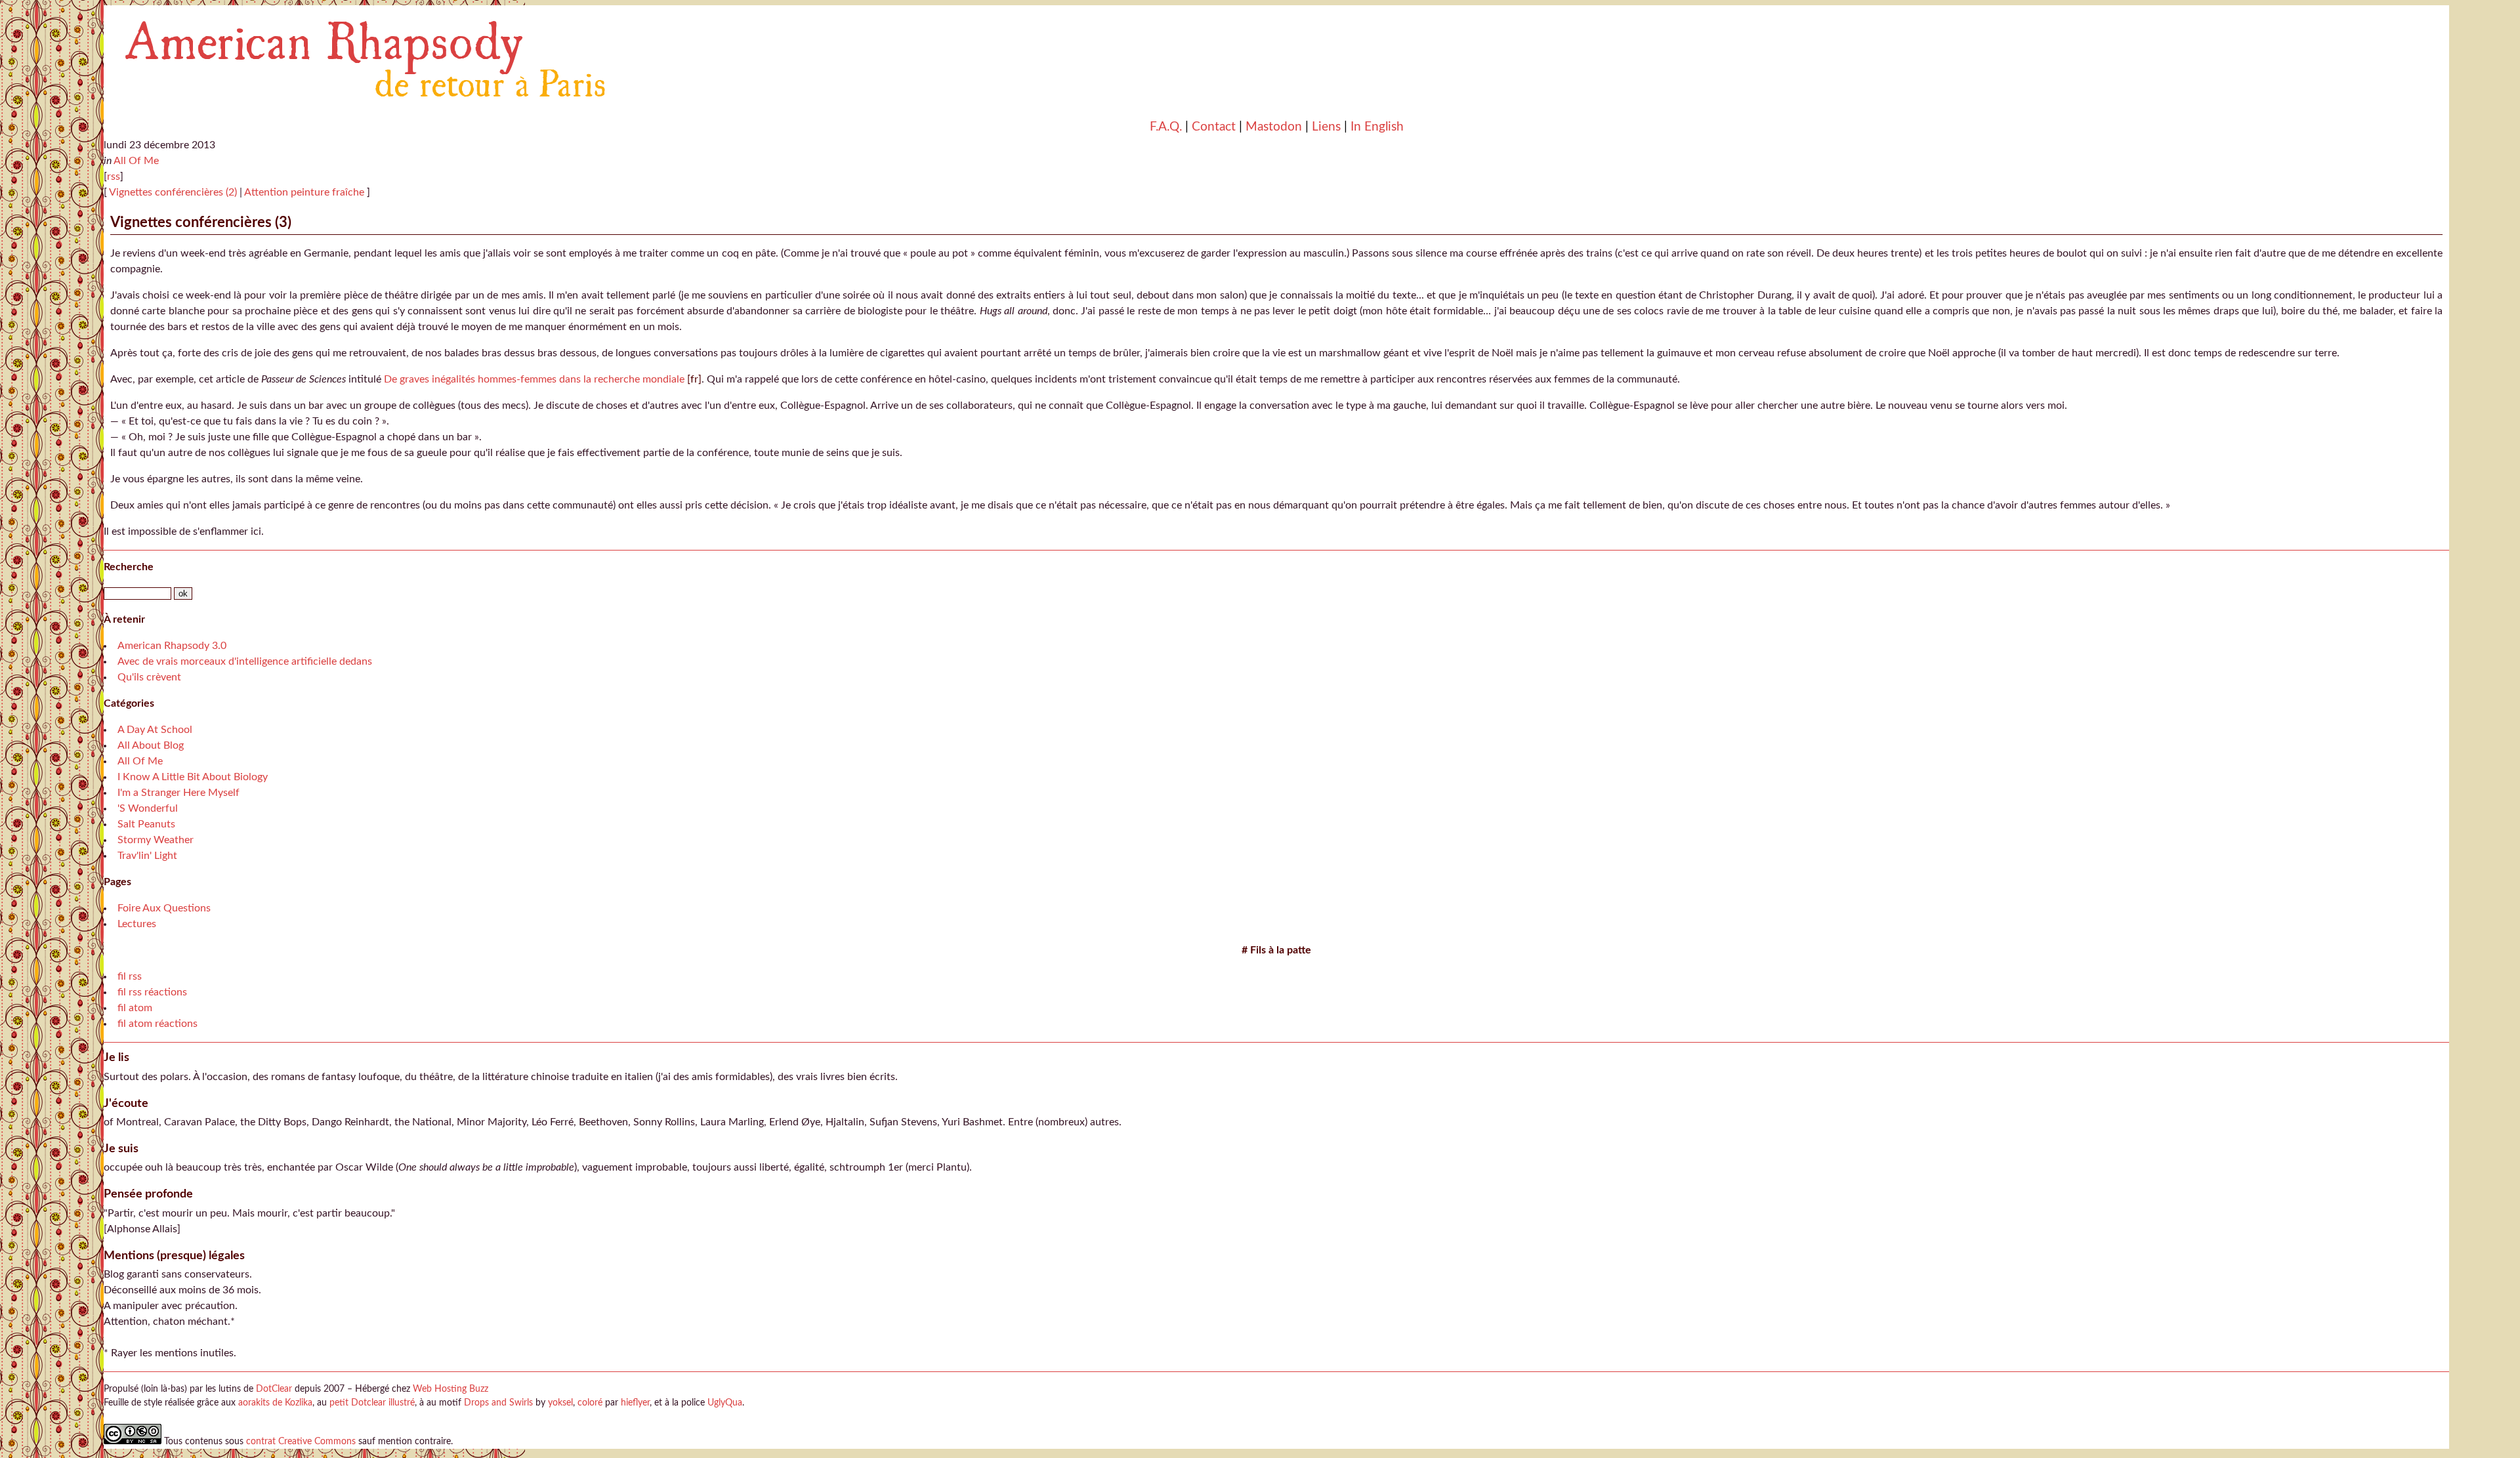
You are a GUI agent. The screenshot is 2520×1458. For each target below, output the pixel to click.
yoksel (560, 1403)
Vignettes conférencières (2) (172, 192)
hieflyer (635, 1403)
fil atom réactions (157, 1024)
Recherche (129, 567)
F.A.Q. (1166, 127)
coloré (590, 1403)
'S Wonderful (148, 808)
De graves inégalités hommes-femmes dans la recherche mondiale (534, 379)
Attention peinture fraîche (305, 192)
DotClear (274, 1389)
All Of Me (136, 161)
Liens (1326, 127)
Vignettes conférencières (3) (201, 222)
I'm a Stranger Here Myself (178, 793)
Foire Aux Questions (164, 908)
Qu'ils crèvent (149, 677)
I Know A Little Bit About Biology (193, 777)
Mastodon (1274, 127)
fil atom (135, 1008)
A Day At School (155, 730)
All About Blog (151, 745)
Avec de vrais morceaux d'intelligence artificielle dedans (245, 661)
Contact (1214, 127)
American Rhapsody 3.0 (172, 646)
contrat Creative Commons (301, 1441)
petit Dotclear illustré (372, 1403)
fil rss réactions (152, 992)
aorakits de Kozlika (275, 1403)
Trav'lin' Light (147, 856)
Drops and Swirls (498, 1403)
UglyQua (725, 1403)
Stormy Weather (156, 840)
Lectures (137, 924)
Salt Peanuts (146, 824)
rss (114, 177)
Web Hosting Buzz (451, 1389)
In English (1377, 127)
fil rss (130, 976)
